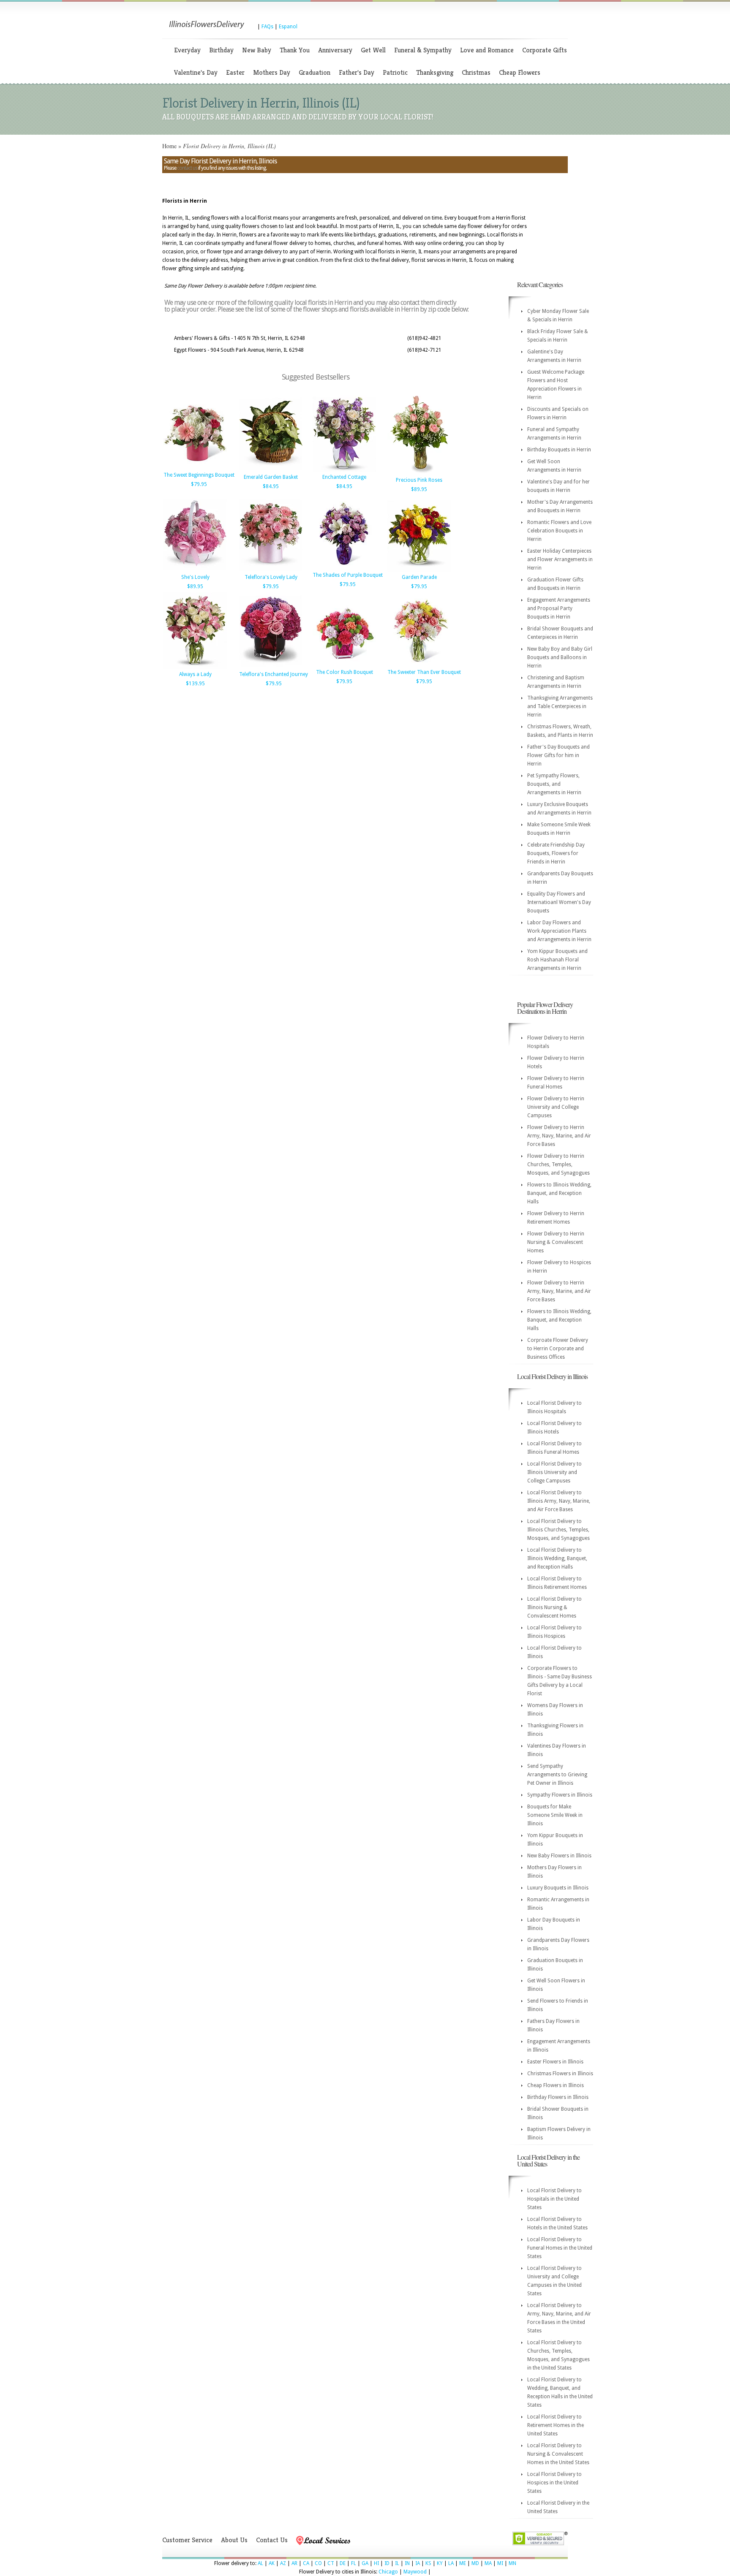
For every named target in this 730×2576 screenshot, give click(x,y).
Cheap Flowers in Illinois (556, 2085)
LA (451, 2563)
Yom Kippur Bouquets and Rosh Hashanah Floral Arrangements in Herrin (557, 960)
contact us (187, 168)
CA (306, 2563)
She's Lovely (195, 577)
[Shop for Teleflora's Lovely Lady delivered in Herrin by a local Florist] (271, 570)
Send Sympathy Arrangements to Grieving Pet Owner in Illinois (557, 1775)
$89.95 (419, 489)
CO (318, 2563)
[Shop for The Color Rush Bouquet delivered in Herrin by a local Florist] (344, 665)
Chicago (388, 2572)
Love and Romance (487, 50)
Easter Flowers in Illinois (555, 2062)
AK (272, 2563)
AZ (283, 2563)
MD (475, 2563)
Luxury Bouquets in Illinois (558, 1888)
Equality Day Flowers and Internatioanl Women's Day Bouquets (559, 902)
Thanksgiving (435, 72)
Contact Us (272, 2540)
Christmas (476, 72)
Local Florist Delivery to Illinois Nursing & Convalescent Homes (554, 1607)
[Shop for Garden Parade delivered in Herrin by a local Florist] (419, 570)
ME (463, 2563)
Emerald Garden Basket (271, 477)
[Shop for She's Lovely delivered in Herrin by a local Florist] (195, 570)
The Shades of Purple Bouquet (348, 575)
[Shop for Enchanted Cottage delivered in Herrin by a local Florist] (344, 470)
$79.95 (199, 484)
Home (169, 146)
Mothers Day (272, 72)
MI (500, 2563)
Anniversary (335, 50)
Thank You (295, 50)
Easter (235, 72)
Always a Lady (195, 674)
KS (428, 2563)
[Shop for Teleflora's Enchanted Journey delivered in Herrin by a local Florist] (271, 668)
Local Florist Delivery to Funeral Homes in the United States (560, 2248)
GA (365, 2563)
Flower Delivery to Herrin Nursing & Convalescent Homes (556, 1242)
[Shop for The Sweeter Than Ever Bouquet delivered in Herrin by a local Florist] (419, 665)
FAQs (267, 27)
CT (331, 2563)
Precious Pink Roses (419, 480)
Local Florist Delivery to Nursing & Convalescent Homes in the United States (558, 2454)
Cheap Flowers (520, 72)
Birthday (221, 50)
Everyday (187, 50)
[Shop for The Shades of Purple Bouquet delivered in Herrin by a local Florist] (344, 568)
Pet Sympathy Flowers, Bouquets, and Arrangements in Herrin (554, 784)
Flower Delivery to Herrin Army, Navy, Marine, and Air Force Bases (559, 1136)
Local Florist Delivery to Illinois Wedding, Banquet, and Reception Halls (557, 1558)
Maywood (415, 2572)
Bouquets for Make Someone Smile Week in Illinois (555, 1815)
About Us (234, 2540)
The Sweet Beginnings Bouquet (199, 475)
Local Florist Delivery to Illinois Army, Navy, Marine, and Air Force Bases (559, 1501)
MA (488, 2563)
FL (354, 2563)
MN (512, 2563)
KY (440, 2563)
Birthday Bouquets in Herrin (559, 450)
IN (407, 2563)
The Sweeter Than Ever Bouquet (424, 672)
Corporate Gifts (545, 50)
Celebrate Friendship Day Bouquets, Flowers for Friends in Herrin (556, 853)
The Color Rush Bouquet (345, 672)
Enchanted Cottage (344, 477)
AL (260, 2563)
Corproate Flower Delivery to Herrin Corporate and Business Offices (558, 1349)
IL (397, 2563)
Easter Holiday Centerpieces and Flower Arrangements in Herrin (560, 559)
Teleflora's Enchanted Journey (274, 674)
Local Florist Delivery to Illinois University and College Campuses (554, 1472)
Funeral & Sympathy (423, 50)
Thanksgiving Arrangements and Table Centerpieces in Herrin (560, 706)
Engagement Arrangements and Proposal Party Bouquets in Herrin (559, 608)
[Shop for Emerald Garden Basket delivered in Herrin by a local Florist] (271, 470)
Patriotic (395, 72)
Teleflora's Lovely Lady (271, 577)
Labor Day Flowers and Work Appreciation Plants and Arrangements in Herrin (559, 931)
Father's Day (357, 72)
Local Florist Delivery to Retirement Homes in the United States (556, 2425)
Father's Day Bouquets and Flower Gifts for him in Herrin (558, 755)
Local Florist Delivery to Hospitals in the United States (554, 2199)
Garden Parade (419, 577)
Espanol (288, 27)
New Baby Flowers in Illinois (559, 1856)
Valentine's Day (196, 72)
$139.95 (195, 684)
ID (387, 2563)
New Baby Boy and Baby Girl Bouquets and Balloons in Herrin (560, 657)
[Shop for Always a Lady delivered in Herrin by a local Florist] (195, 668)
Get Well (373, 50)
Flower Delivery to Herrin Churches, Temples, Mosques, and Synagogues (558, 1164)
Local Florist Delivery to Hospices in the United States (554, 2483)
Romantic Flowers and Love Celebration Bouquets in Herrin (559, 531)
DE (343, 2563)
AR (294, 2563)
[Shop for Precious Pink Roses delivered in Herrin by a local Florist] (419, 473)
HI (376, 2563)
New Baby (257, 50)
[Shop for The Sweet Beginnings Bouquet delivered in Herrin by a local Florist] (195, 468)
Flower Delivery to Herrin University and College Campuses (556, 1107)
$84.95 (271, 486)
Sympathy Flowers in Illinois (560, 1795)
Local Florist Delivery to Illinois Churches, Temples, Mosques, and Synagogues (558, 1530)
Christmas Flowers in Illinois (560, 2074)
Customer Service (187, 2540)
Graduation (315, 72)
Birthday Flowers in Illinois (558, 2097)
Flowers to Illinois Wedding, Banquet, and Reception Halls (559, 1193)
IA (418, 2563)
